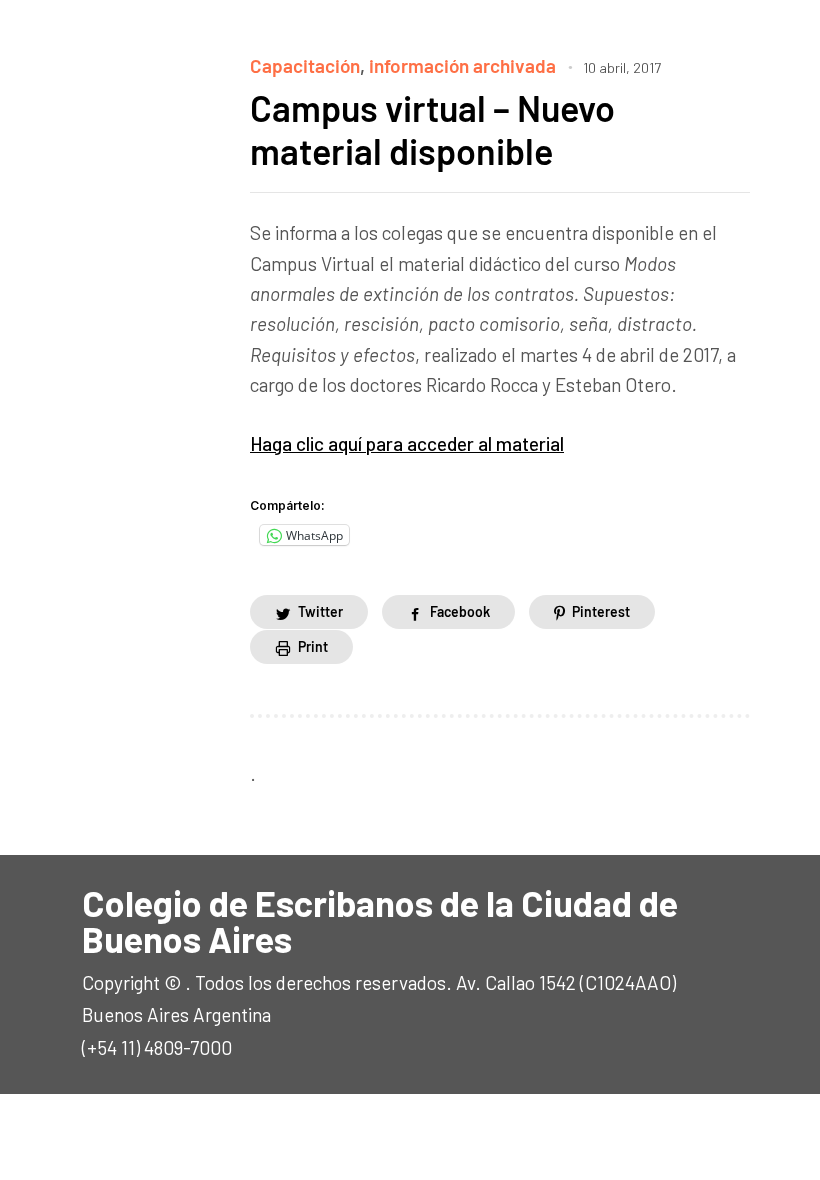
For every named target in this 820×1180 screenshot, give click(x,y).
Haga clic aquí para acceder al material (407, 443)
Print (313, 646)
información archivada (462, 65)
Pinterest (601, 611)
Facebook (460, 611)
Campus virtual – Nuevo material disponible (432, 129)
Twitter (320, 611)
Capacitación (305, 65)
